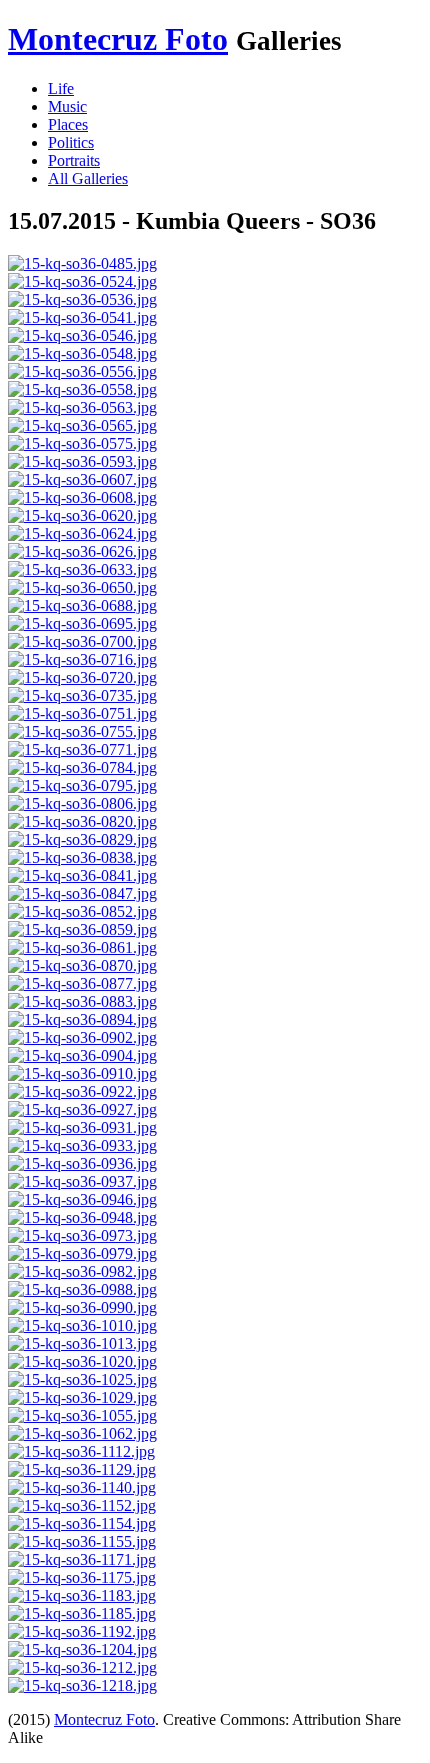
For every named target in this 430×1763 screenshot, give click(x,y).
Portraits (74, 160)
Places (68, 124)
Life (61, 88)
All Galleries (88, 178)
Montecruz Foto (118, 39)
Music (67, 106)
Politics (71, 142)
